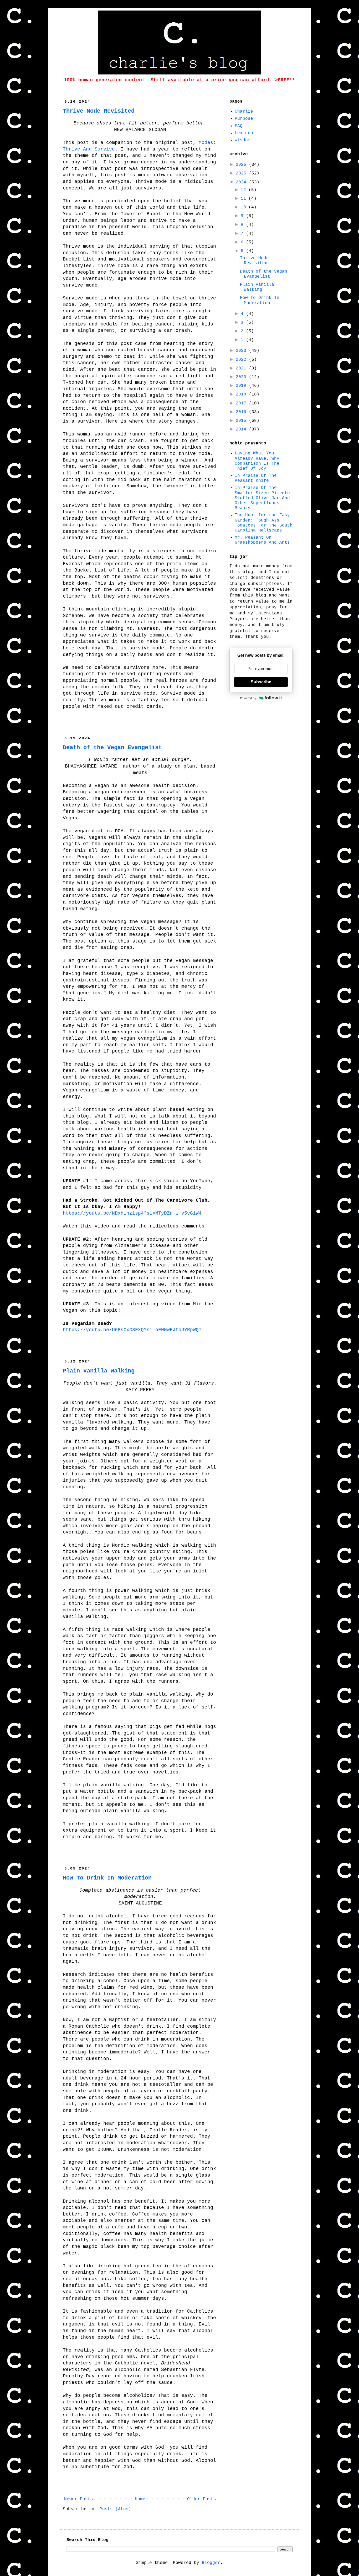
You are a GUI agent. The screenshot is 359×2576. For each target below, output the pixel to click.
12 (245, 190)
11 (245, 199)
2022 (242, 360)
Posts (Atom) (115, 2509)
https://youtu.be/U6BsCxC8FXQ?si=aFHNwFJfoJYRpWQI (132, 1330)
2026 (242, 165)
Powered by (248, 698)
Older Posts (202, 2499)
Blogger (211, 2563)
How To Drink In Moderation (107, 1878)
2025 (242, 173)
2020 (242, 377)
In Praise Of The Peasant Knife (256, 478)
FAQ (239, 126)
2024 (242, 182)
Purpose (244, 119)
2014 (242, 429)
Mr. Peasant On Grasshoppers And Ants (262, 540)
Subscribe (261, 682)
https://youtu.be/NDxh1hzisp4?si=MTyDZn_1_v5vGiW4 (132, 1213)
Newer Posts (79, 2499)
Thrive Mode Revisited (99, 111)
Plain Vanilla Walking (99, 1371)
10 (245, 207)
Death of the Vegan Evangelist (112, 748)
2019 (242, 386)
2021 (242, 368)
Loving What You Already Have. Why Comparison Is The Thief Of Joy (257, 461)
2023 (242, 351)
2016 (242, 412)
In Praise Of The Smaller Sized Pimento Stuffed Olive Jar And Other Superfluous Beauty (262, 498)
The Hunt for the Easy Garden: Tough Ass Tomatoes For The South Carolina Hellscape (264, 523)
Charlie (244, 112)
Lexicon (244, 133)
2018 (242, 394)
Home (140, 2499)
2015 (242, 421)
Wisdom (243, 140)
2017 (242, 403)
